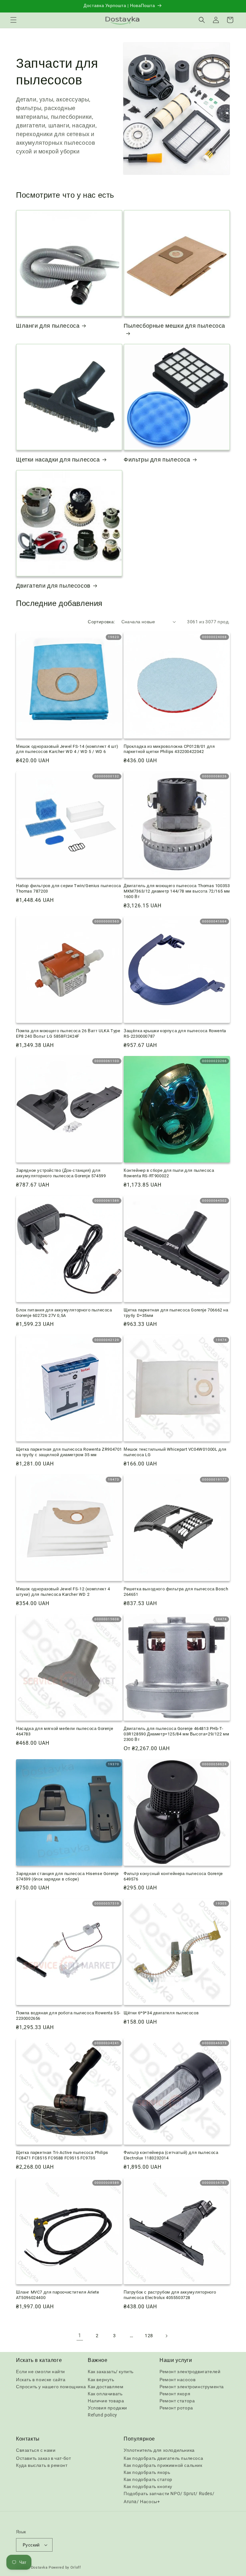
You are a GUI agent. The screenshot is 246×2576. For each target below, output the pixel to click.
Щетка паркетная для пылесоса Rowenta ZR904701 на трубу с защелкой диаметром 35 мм (69, 1452)
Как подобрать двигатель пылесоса (163, 2458)
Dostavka (39, 2567)
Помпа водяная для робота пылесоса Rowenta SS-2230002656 (68, 2016)
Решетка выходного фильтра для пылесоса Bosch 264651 (176, 1592)
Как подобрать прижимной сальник (163, 2465)
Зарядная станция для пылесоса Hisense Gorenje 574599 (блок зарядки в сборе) (67, 1876)
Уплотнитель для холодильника (159, 2450)
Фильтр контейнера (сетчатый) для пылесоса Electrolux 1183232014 (171, 2155)
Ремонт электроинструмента (192, 2387)
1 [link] (80, 2335)
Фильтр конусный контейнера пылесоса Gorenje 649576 (173, 1876)
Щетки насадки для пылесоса (58, 459)
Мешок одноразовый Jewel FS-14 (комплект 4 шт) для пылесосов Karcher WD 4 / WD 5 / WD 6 (67, 749)
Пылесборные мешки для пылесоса (174, 326)
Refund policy (102, 2415)
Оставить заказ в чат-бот (43, 2458)
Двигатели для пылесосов (53, 586)
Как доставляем (106, 2387)
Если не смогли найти (41, 2372)
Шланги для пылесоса (48, 326)
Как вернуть (101, 2380)
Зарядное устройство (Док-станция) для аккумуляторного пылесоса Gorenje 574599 (61, 1173)
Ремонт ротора (176, 2408)
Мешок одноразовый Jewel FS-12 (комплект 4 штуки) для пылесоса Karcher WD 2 (63, 1592)
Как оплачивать (105, 2394)
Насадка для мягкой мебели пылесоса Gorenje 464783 (65, 1731)
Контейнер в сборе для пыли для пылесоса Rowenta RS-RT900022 (169, 1173)
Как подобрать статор (148, 2479)
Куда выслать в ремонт (42, 2465)
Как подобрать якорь (147, 2472)
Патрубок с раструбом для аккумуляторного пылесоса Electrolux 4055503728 (170, 2295)
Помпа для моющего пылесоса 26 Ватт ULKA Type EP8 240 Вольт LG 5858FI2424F (68, 1033)
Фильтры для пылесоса (157, 459)
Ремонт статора (177, 2401)
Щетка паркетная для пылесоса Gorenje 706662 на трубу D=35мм (176, 1313)
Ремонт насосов (177, 2380)
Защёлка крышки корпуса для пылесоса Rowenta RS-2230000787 (175, 1033)
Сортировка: (101, 622)
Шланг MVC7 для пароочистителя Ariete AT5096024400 (58, 2295)
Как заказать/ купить (111, 2372)
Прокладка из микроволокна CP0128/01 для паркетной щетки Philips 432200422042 (169, 749)
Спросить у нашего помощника (51, 2387)
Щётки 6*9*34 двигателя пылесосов (161, 2013)
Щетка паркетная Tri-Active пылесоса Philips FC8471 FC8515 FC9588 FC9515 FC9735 (62, 2155)
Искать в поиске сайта (41, 2380)
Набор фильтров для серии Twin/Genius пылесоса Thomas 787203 (69, 888)
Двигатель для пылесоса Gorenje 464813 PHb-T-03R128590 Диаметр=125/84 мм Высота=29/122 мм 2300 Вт (176, 1734)
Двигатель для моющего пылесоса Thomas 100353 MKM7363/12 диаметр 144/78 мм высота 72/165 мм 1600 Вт (177, 891)
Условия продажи (107, 2408)
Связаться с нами (36, 2450)
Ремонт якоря (175, 2394)
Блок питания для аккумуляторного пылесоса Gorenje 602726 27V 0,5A (64, 1313)
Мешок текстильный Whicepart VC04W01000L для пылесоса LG (175, 1452)
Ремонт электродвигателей (190, 2372)
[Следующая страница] (166, 2336)
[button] (13, 20)
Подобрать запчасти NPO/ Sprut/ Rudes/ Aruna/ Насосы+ (169, 2498)
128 (149, 2336)
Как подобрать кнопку (148, 2486)
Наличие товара (106, 2401)
